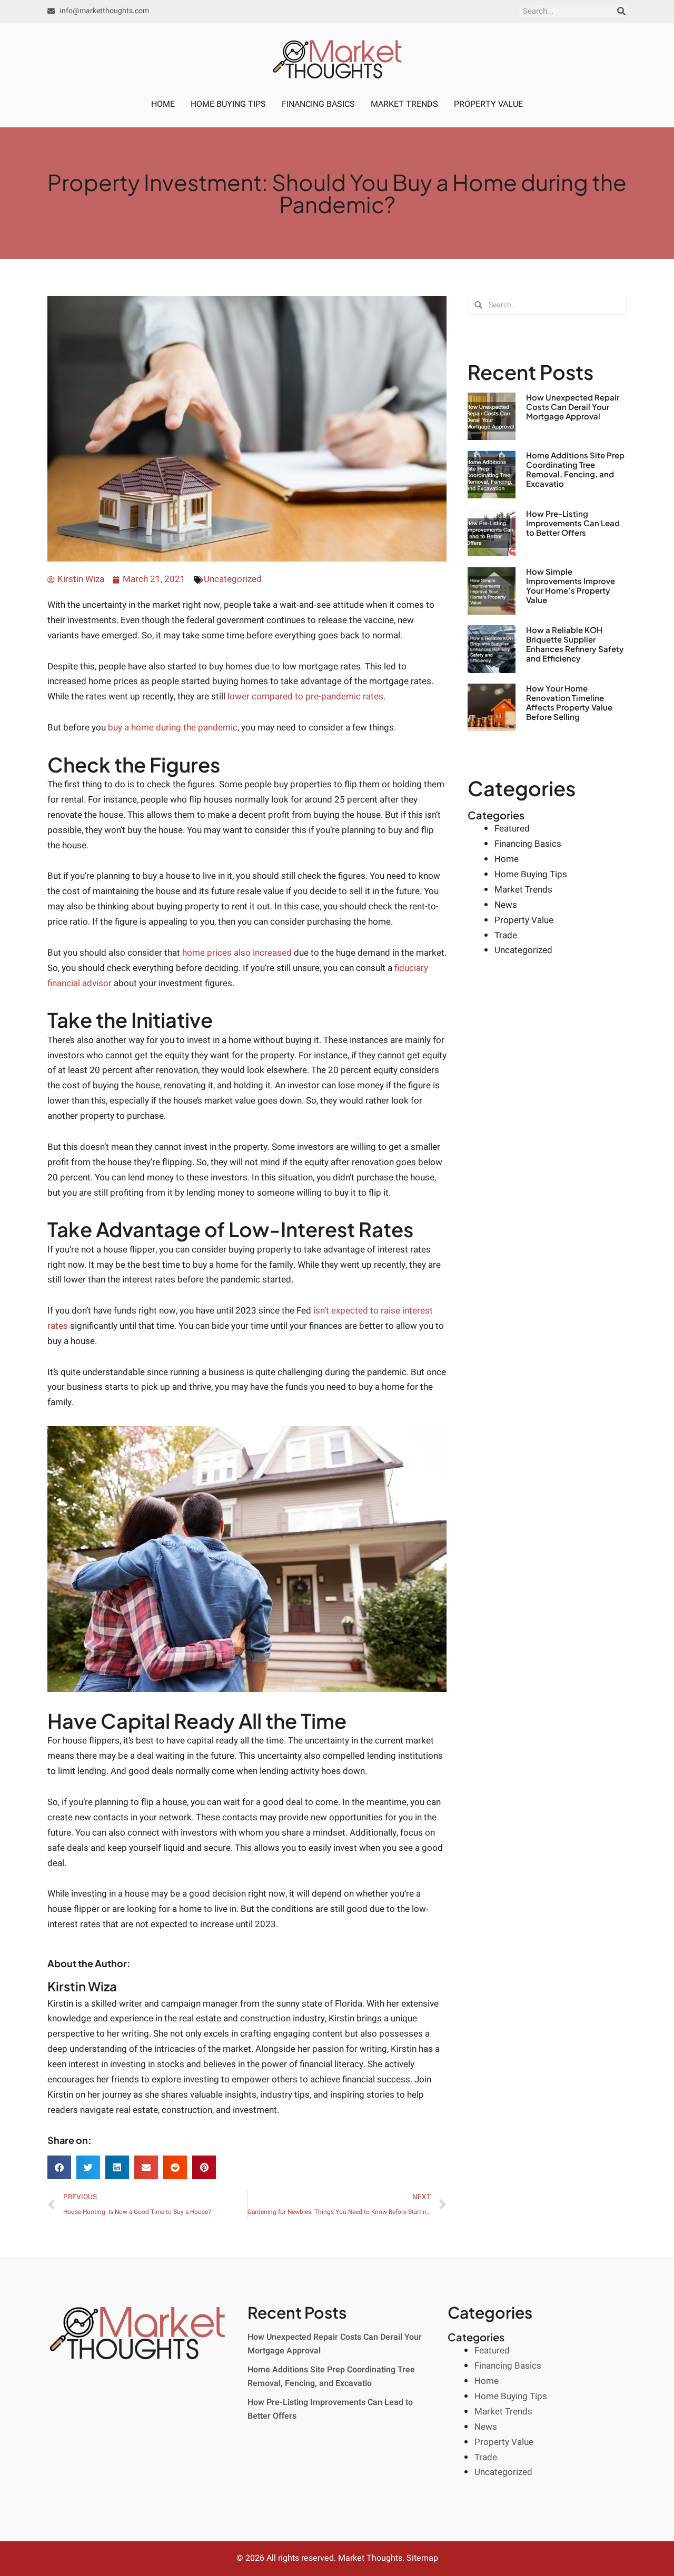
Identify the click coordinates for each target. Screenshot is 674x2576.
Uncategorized (233, 579)
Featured (512, 829)
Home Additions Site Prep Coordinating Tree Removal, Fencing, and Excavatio (575, 469)
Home (163, 104)
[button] (59, 2167)
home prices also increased (237, 953)
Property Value (488, 104)
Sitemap (422, 2558)
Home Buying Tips (228, 104)
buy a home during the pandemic (173, 728)
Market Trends (404, 104)
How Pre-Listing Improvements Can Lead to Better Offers (573, 523)
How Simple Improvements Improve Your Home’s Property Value (571, 585)
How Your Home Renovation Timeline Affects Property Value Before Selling (569, 702)
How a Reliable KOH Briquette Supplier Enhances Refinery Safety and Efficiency (575, 644)
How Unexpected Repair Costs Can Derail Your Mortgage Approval (573, 407)
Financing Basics (318, 104)
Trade (506, 935)
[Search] (621, 11)
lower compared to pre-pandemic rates (305, 696)
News (506, 905)
